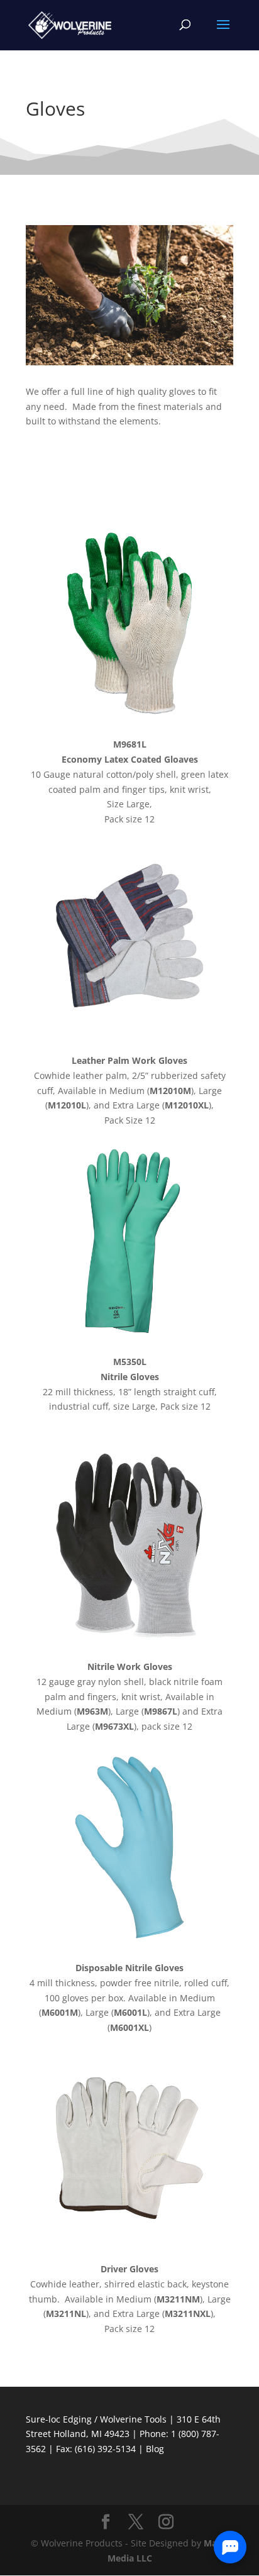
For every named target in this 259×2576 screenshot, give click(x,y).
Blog (155, 2449)
